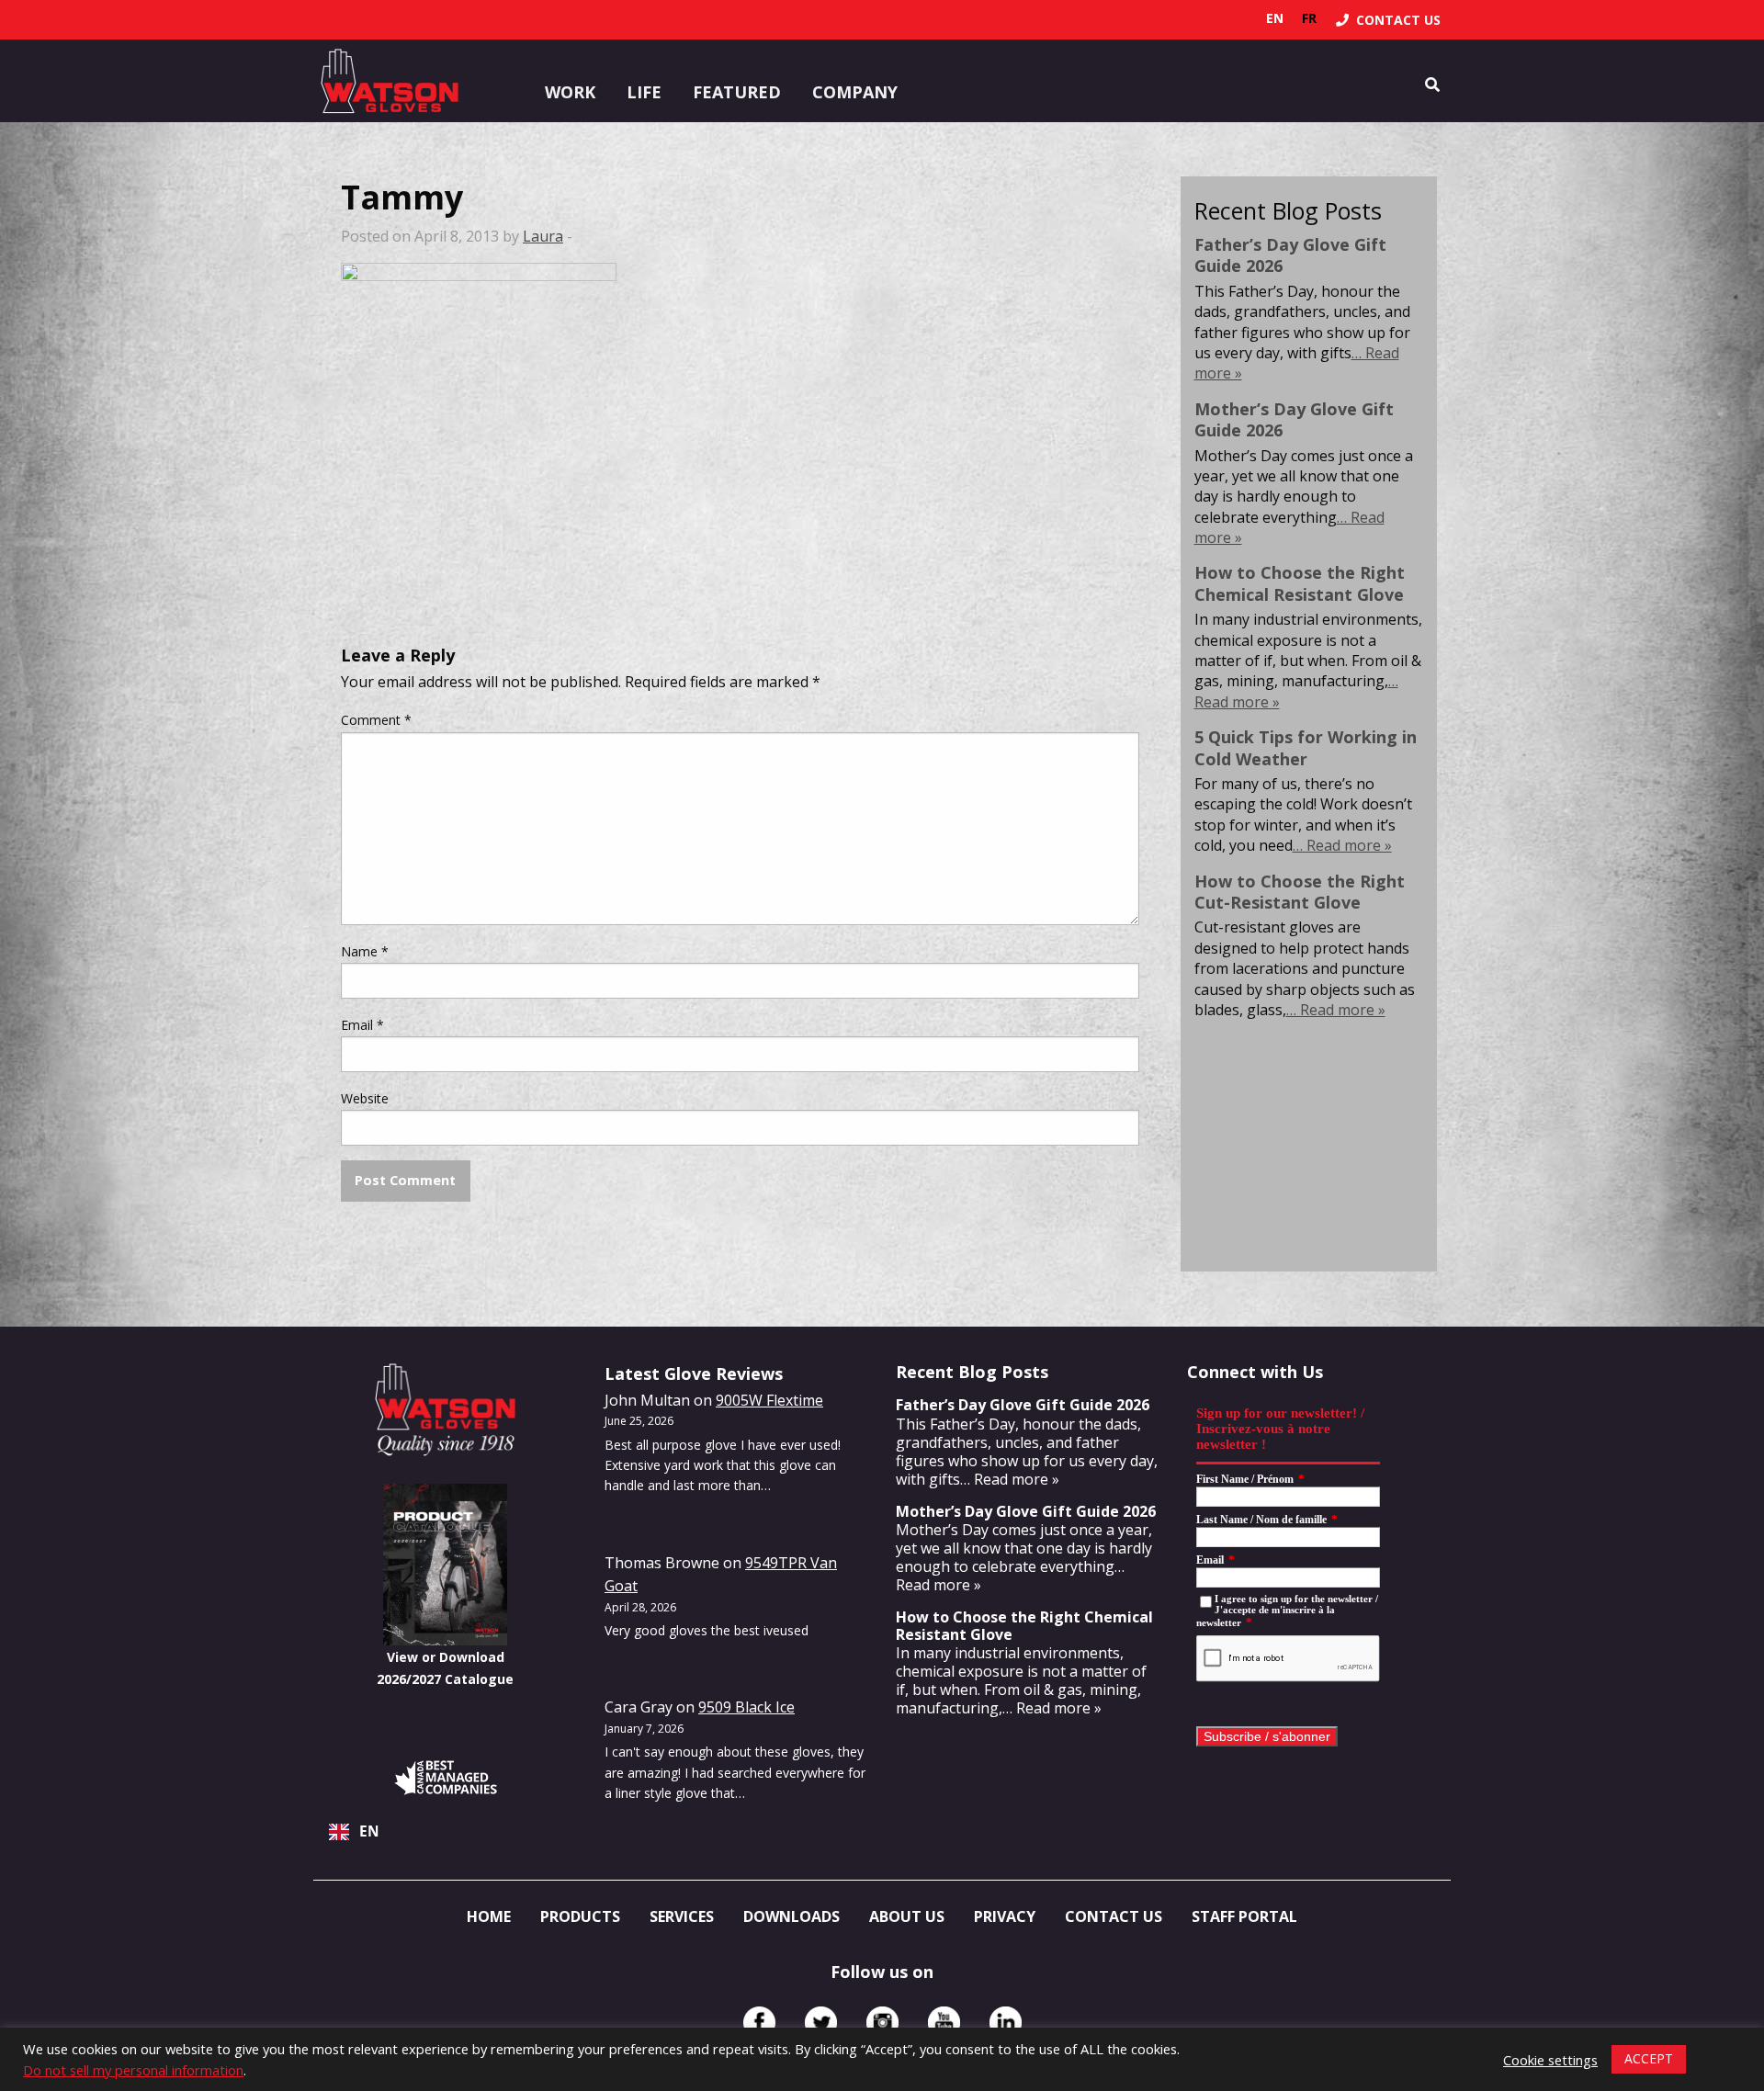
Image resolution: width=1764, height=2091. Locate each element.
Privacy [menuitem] (1005, 1916)
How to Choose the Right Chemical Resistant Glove (1300, 583)
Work (570, 92)
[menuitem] (1388, 20)
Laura (543, 236)
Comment (376, 720)
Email (362, 1025)
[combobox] (445, 1832)
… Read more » (1342, 845)
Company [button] (855, 92)
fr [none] (1309, 18)
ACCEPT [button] (1649, 2058)
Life (644, 92)
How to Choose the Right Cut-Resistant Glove (1300, 892)
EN (369, 1831)
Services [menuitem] (682, 1916)
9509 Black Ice (746, 1707)
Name (365, 951)
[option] (1309, 18)
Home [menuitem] (489, 1916)
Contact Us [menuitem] (1114, 1916)
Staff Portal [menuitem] (1244, 1916)
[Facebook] (759, 2023)
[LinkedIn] (1006, 2023)
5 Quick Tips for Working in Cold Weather (1306, 747)
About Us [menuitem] (907, 1916)
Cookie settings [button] (1550, 2060)
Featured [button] (737, 92)
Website (365, 1098)
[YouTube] (944, 2023)
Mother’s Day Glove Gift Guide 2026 (1294, 419)
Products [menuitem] (580, 1916)
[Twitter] (821, 2023)
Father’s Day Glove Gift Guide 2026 (1290, 255)
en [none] (1275, 18)
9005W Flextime (769, 1400)
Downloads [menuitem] (792, 1916)
